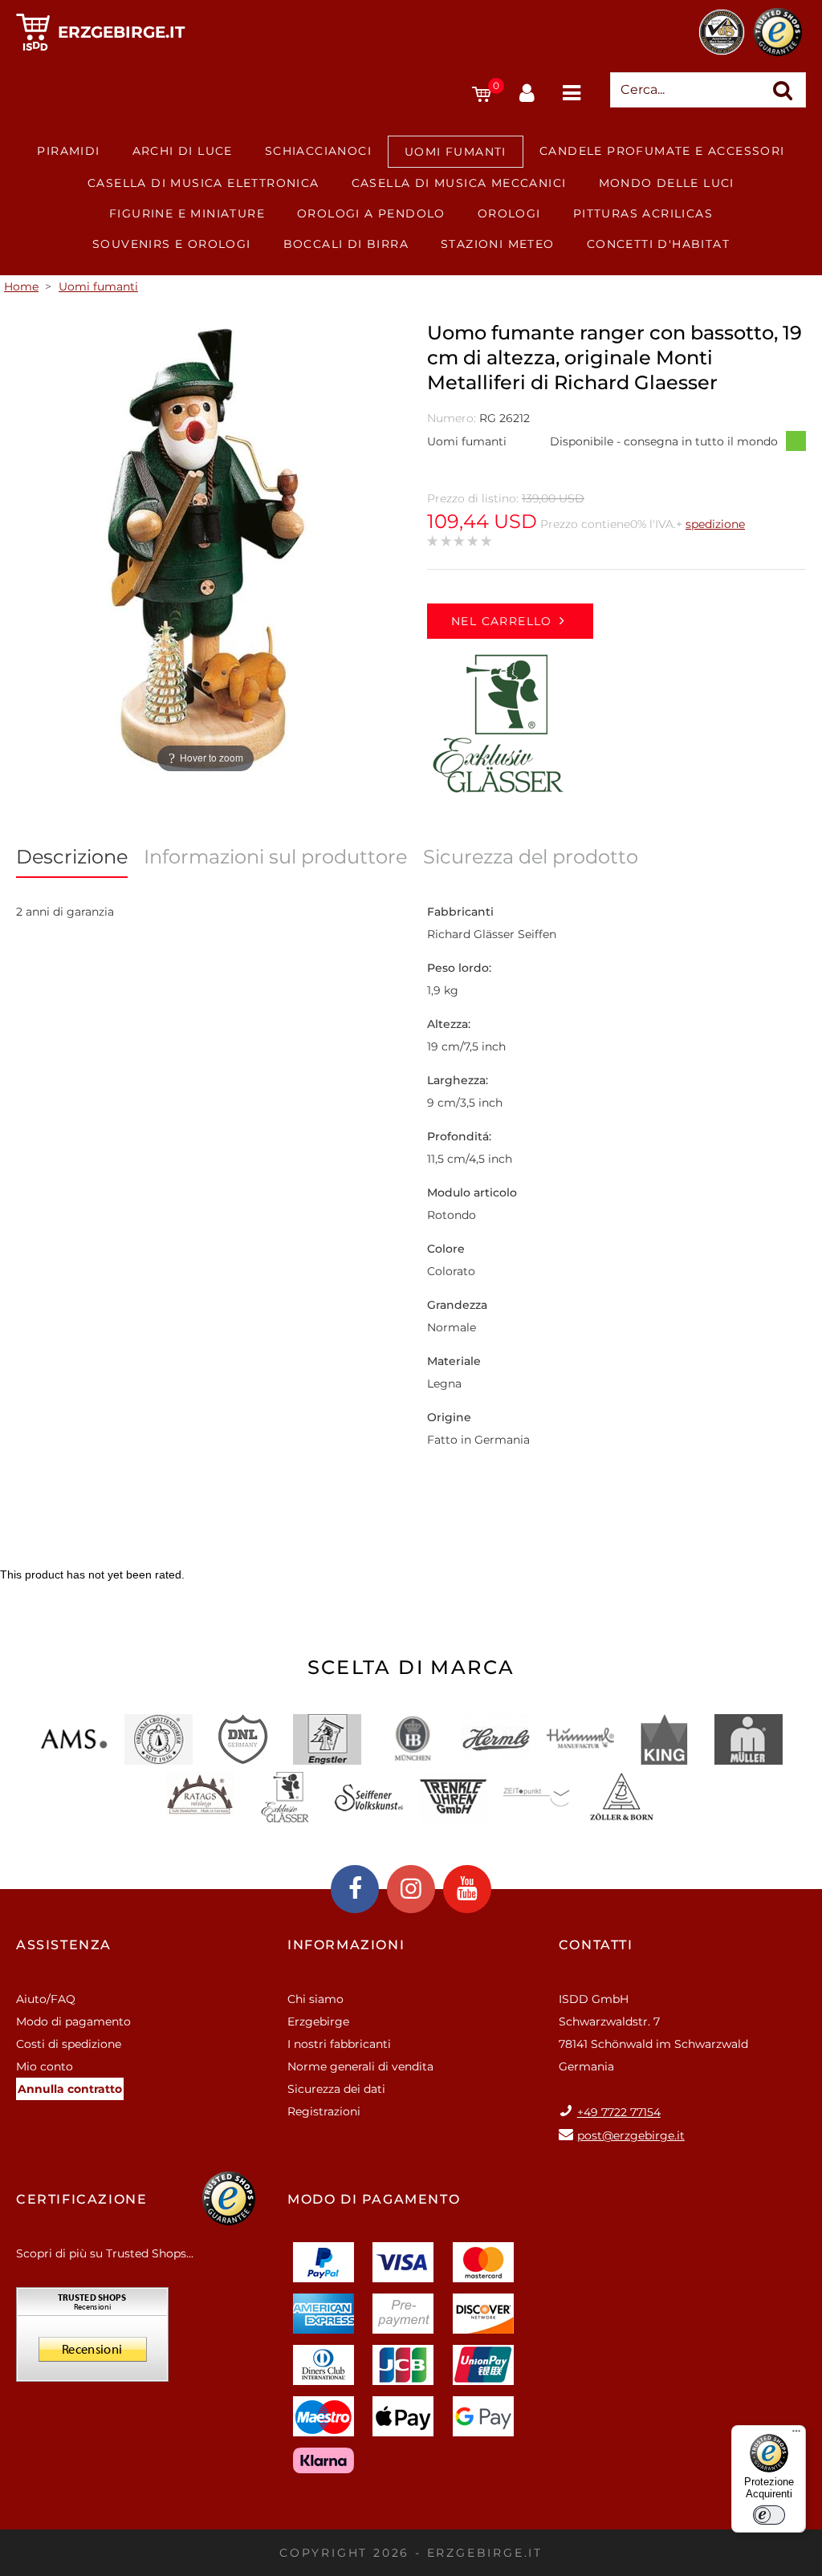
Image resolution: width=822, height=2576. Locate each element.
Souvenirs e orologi (172, 244)
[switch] (769, 2515)
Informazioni (346, 1945)
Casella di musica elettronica (203, 183)
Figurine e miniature (187, 213)
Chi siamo (315, 1999)
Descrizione (72, 857)
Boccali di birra (346, 244)
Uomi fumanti (456, 152)
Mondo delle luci (667, 183)
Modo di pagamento (73, 2021)
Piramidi (68, 151)
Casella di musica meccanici (459, 183)
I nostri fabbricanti (339, 2044)
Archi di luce (183, 151)
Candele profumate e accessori (662, 151)
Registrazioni (324, 2111)
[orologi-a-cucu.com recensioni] (92, 2340)
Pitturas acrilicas (643, 213)
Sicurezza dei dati (336, 2089)
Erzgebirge (318, 2021)
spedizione (715, 524)
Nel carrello (502, 621)
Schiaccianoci (318, 151)
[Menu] (796, 2435)
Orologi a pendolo (371, 213)
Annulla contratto (70, 2089)
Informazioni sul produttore (275, 857)
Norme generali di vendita (360, 2066)
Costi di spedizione (69, 2044)
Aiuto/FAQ (46, 1999)
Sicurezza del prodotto (531, 857)
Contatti (596, 1945)
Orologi (509, 213)
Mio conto (45, 2066)
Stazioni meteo (498, 244)
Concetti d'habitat (658, 244)
